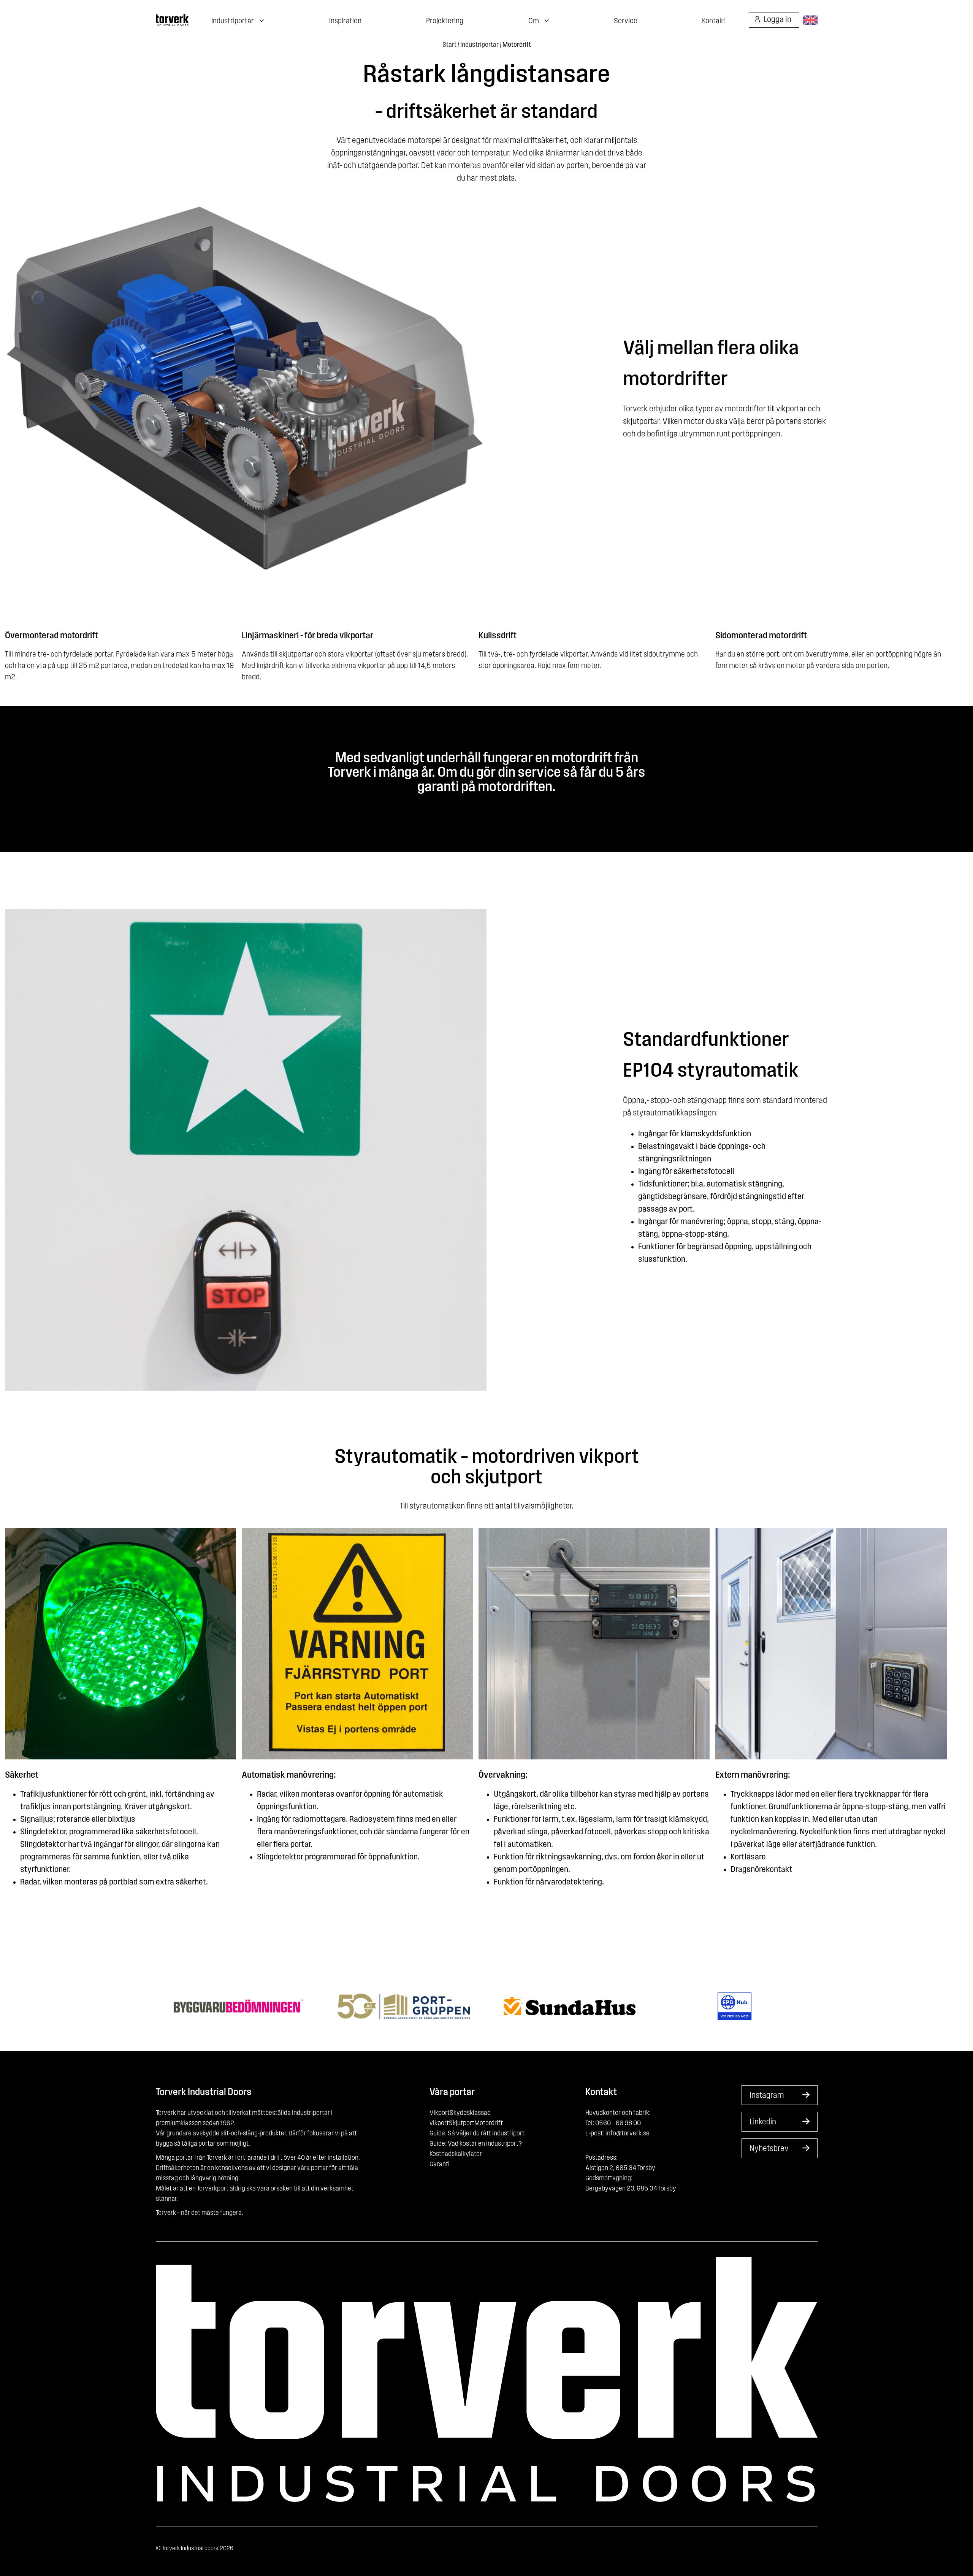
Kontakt (714, 21)
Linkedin (763, 2122)
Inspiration (345, 21)
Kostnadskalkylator (456, 2154)
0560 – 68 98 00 (618, 2124)
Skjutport (462, 2124)
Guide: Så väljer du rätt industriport (477, 2134)
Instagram (767, 2096)
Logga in (777, 20)
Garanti (440, 2165)
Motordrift (489, 2124)
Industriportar (479, 45)
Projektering (445, 21)
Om (534, 21)
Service (626, 21)
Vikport (440, 2113)
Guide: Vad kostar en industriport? (476, 2144)
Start (449, 45)
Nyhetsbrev (769, 2149)
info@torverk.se (628, 2134)
